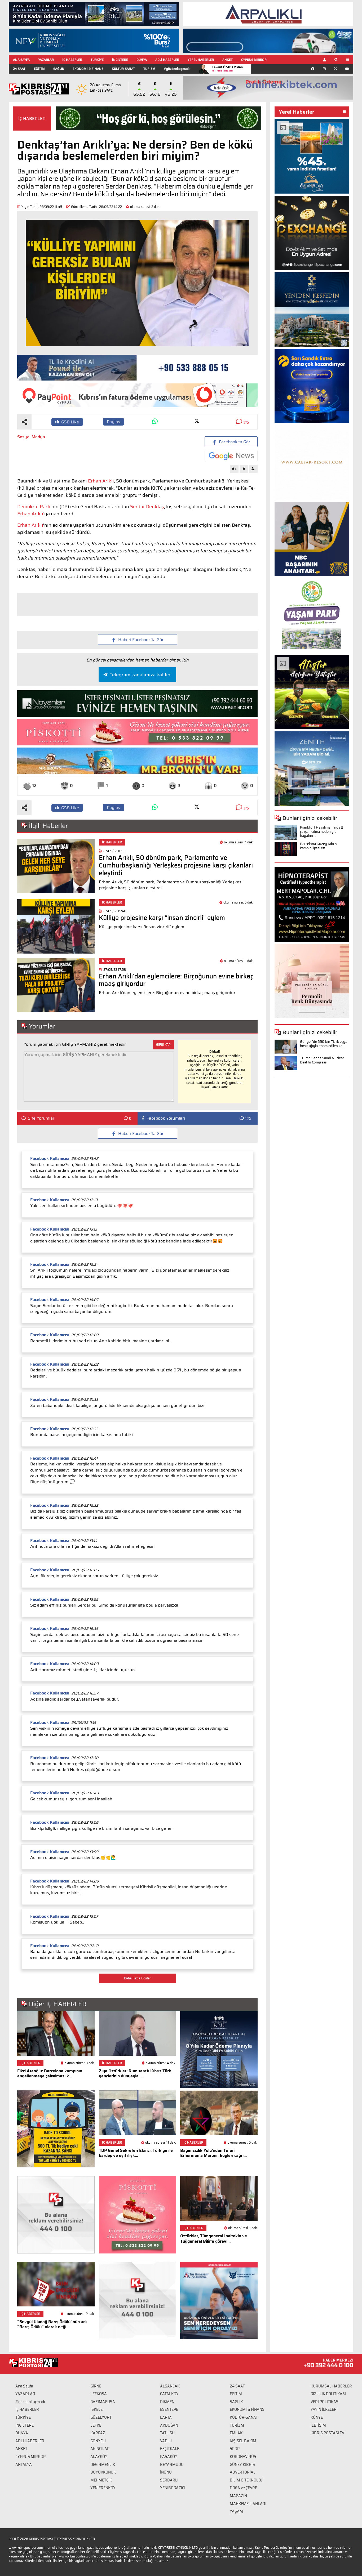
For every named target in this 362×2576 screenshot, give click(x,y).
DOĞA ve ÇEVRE (243, 2488)
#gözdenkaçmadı (177, 69)
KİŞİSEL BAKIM (243, 2441)
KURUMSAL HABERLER (331, 2386)
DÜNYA (142, 60)
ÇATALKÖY (169, 2394)
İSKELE (96, 2409)
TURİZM (149, 69)
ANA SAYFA (21, 60)
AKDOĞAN (169, 2425)
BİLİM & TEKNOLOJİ (247, 2480)
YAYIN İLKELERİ (324, 2409)
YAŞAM (236, 2511)
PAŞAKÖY (169, 2457)
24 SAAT (19, 69)
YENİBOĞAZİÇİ (173, 2488)
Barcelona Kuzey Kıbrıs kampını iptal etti (318, 846)
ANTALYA (24, 2465)
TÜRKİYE (97, 60)
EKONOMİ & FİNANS (88, 69)
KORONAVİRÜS (243, 2457)
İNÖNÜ (166, 2472)
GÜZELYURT (101, 2417)
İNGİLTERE (120, 60)
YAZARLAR (46, 60)
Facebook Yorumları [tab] (166, 1118)
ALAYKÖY (99, 2457)
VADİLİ (166, 2441)
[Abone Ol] (231, 456)
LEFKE (96, 2425)
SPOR (235, 2449)
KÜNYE (317, 2417)
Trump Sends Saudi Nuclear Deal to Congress (322, 1060)
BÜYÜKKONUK (103, 2472)
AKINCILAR (100, 2449)
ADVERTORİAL (243, 2472)
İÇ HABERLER (72, 60)
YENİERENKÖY (103, 2488)
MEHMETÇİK (101, 2480)
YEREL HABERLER (201, 60)
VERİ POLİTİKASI (325, 2402)
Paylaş (113, 422)
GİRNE (96, 2386)
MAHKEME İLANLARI (248, 2504)
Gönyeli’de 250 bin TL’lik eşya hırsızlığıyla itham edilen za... (324, 1044)
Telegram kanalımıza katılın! (141, 675)
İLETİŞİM (318, 2425)
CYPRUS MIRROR (254, 60)
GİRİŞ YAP (163, 1045)
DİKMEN (167, 2402)
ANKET (228, 60)
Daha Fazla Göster (137, 1978)
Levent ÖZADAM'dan (228, 69)
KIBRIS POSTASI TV (327, 2433)
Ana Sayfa (24, 2386)
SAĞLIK (59, 69)
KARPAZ (98, 2433)
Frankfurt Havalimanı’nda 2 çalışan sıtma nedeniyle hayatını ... (322, 831)
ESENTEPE (169, 2409)
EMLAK (236, 2433)
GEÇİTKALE (170, 2449)
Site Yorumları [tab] (42, 1118)
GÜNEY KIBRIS (242, 2465)
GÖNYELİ (98, 2441)
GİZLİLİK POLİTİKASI (328, 2394)
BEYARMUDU (172, 2465)
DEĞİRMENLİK (103, 2465)
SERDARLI (169, 2480)
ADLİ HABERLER (167, 60)
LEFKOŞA (99, 2394)
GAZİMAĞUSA (103, 2402)
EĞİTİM (39, 69)
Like (70, 422)
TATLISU (167, 2433)
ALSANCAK (170, 2386)
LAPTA (166, 2417)
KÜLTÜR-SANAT (123, 69)
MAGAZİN (238, 2496)
